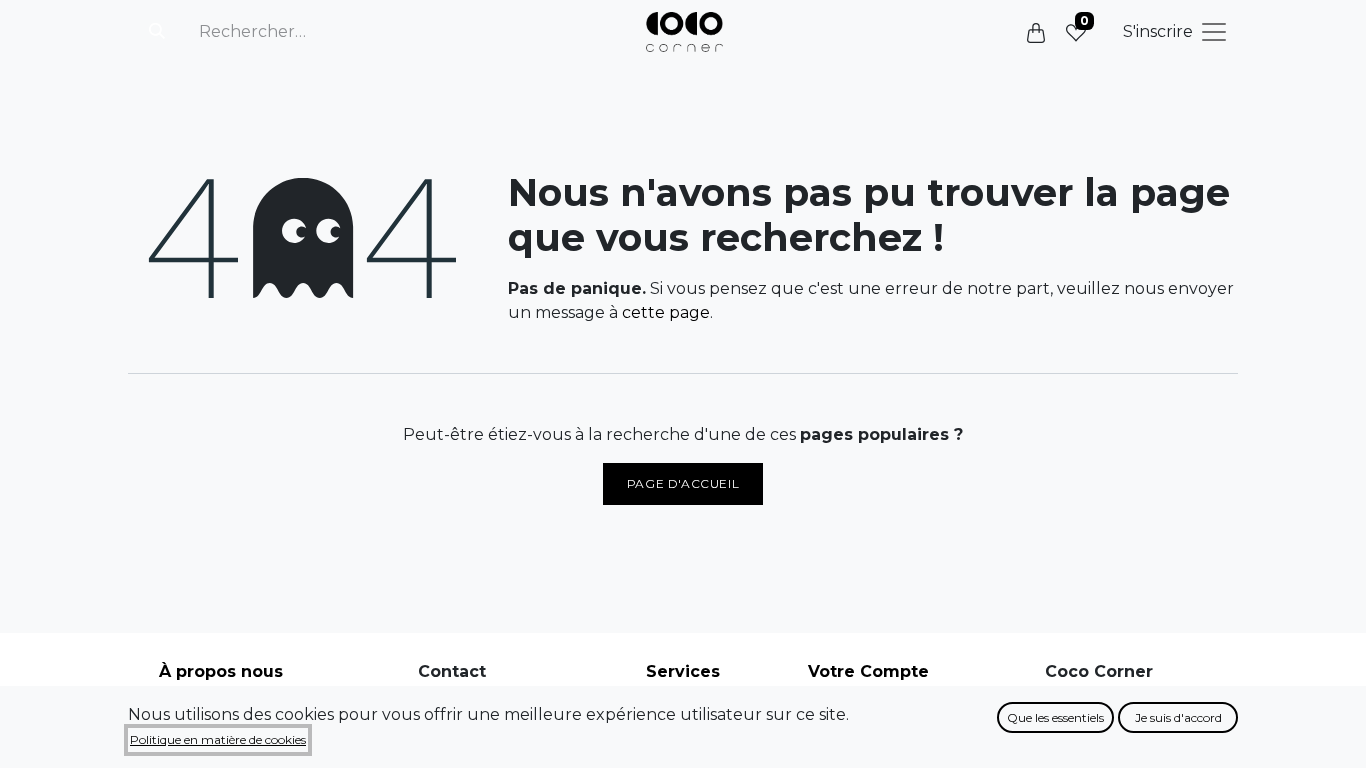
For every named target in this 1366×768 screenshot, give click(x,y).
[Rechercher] (157, 32)
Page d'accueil (683, 483)
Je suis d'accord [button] (1178, 717)
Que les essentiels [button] (1055, 717)
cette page (666, 312)
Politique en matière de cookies (218, 739)
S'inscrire (1158, 31)
